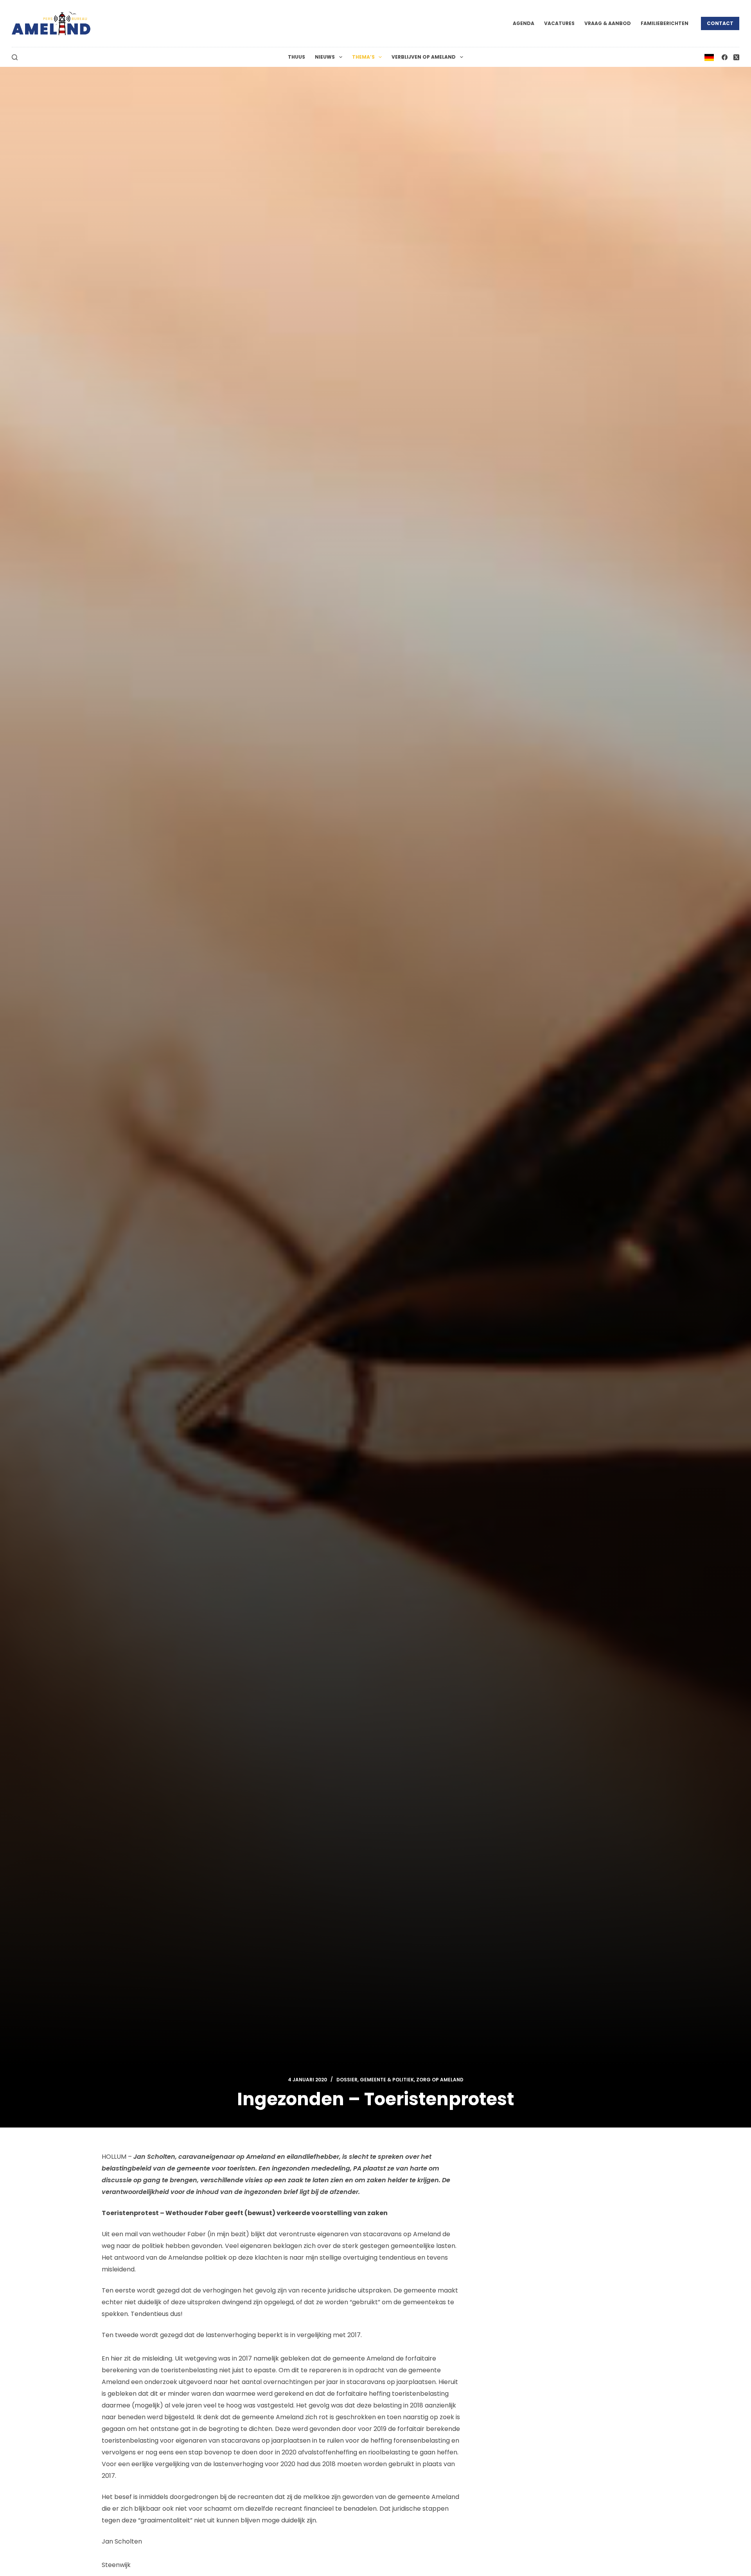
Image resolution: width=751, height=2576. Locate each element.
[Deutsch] (709, 57)
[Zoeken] (15, 57)
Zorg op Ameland (440, 2080)
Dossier (347, 2080)
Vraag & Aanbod (608, 23)
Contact (720, 23)
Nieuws (325, 57)
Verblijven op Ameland (424, 57)
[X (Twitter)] (736, 57)
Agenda (524, 23)
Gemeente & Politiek (387, 2080)
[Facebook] (725, 57)
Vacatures (559, 23)
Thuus (296, 57)
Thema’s (363, 57)
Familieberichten (665, 23)
